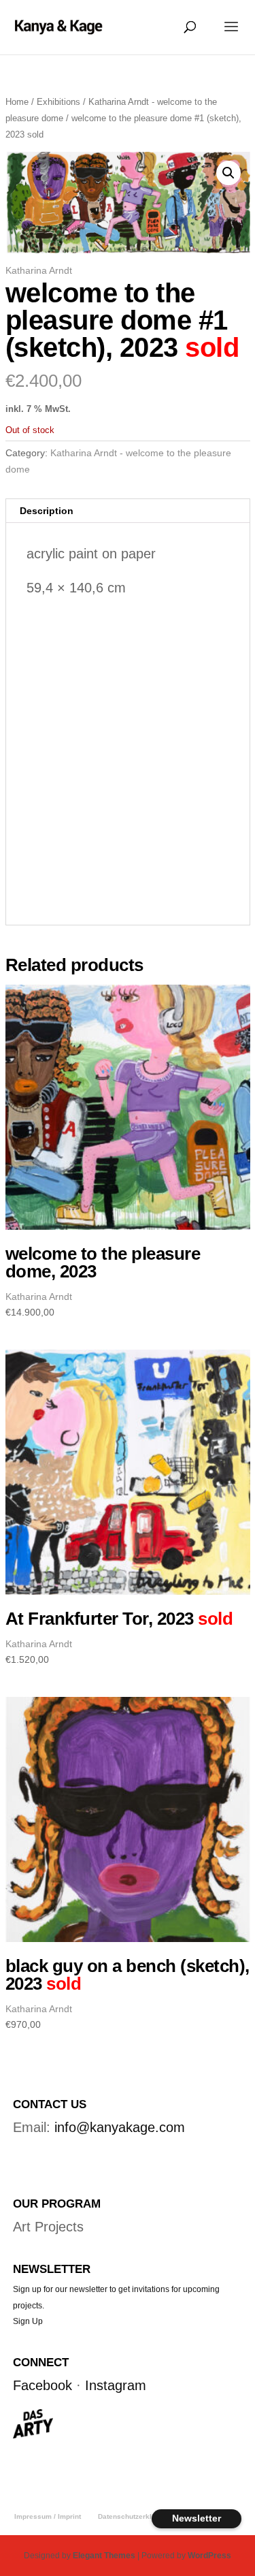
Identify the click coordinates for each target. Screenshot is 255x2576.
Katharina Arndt (39, 270)
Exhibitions (58, 102)
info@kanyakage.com (120, 2127)
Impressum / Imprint (48, 2516)
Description (47, 511)
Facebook (42, 2385)
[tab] (128, 511)
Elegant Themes (104, 2556)
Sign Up (28, 2321)
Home (17, 102)
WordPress (209, 2556)
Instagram (116, 2385)
